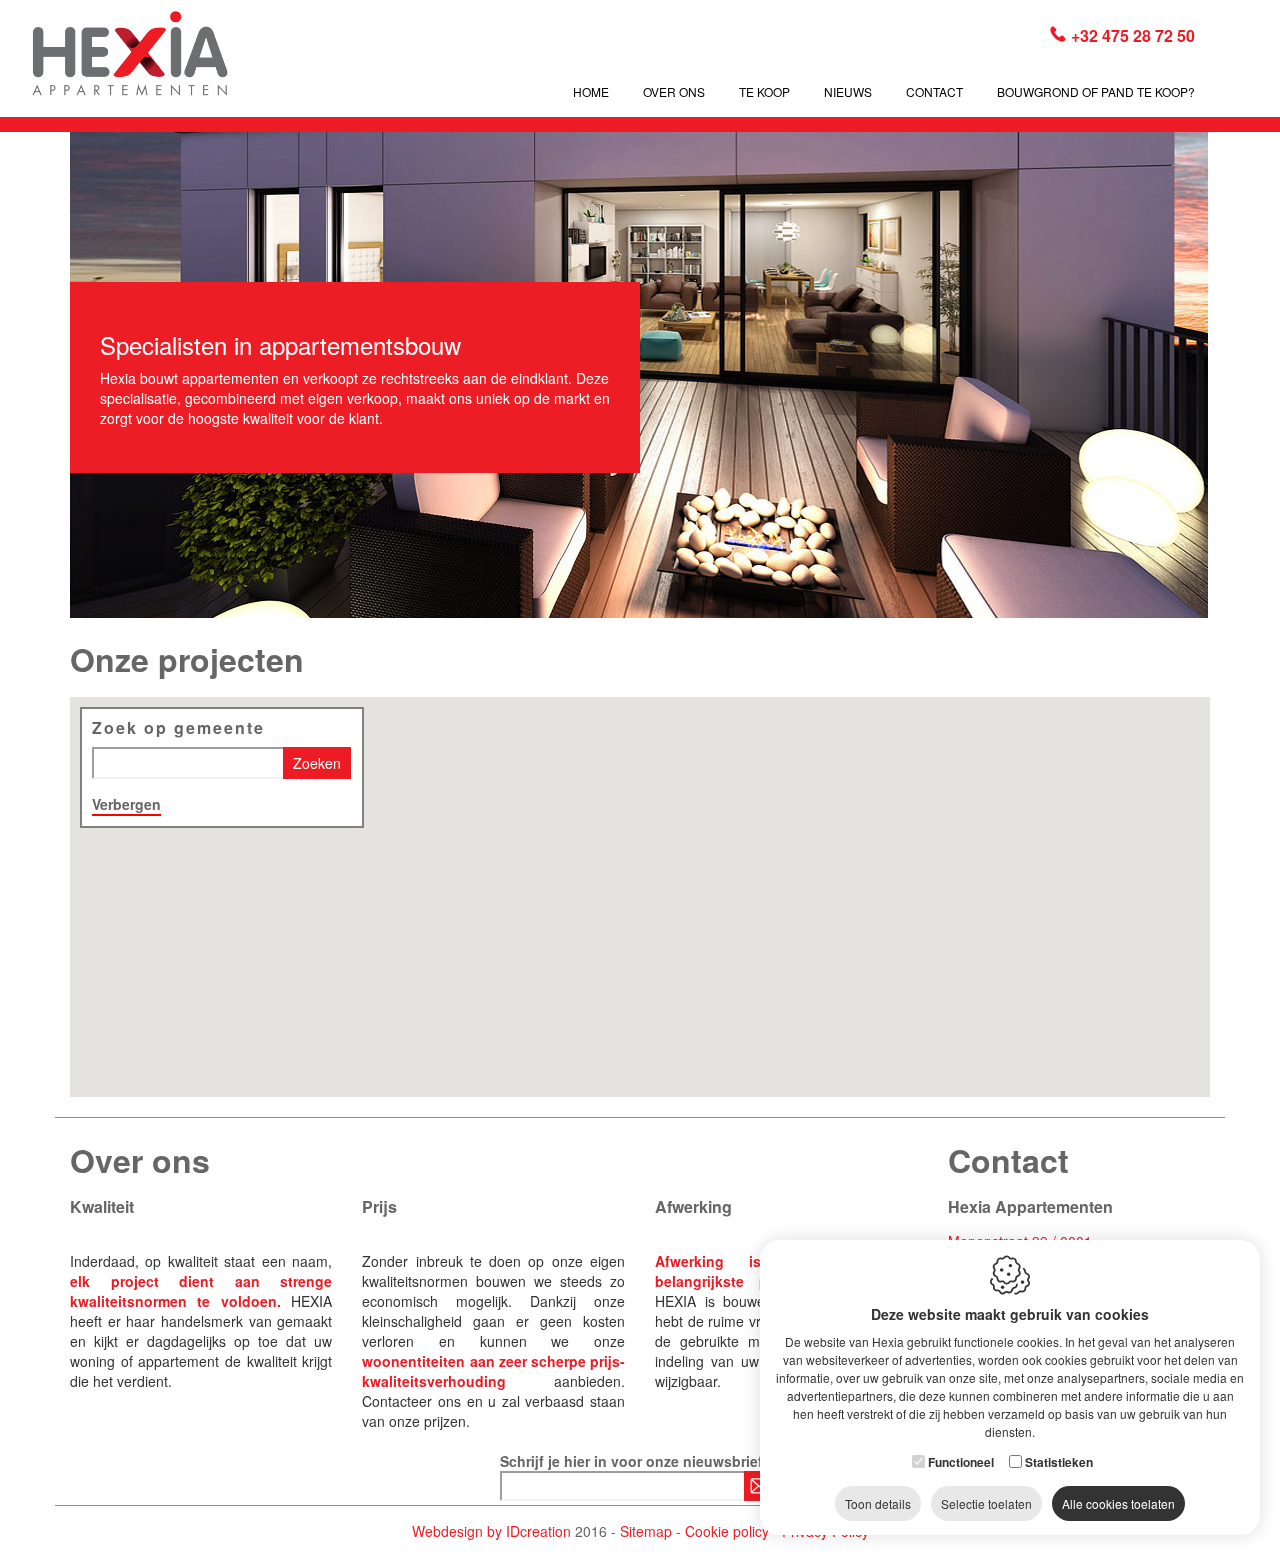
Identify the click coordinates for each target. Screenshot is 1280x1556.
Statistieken (1059, 1462)
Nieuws (848, 91)
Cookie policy (727, 1531)
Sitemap (646, 1531)
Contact (934, 91)
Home (591, 91)
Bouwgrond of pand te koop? (1096, 91)
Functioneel (961, 1462)
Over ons (674, 91)
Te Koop (764, 91)
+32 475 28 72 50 (1133, 35)
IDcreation (491, 1531)
